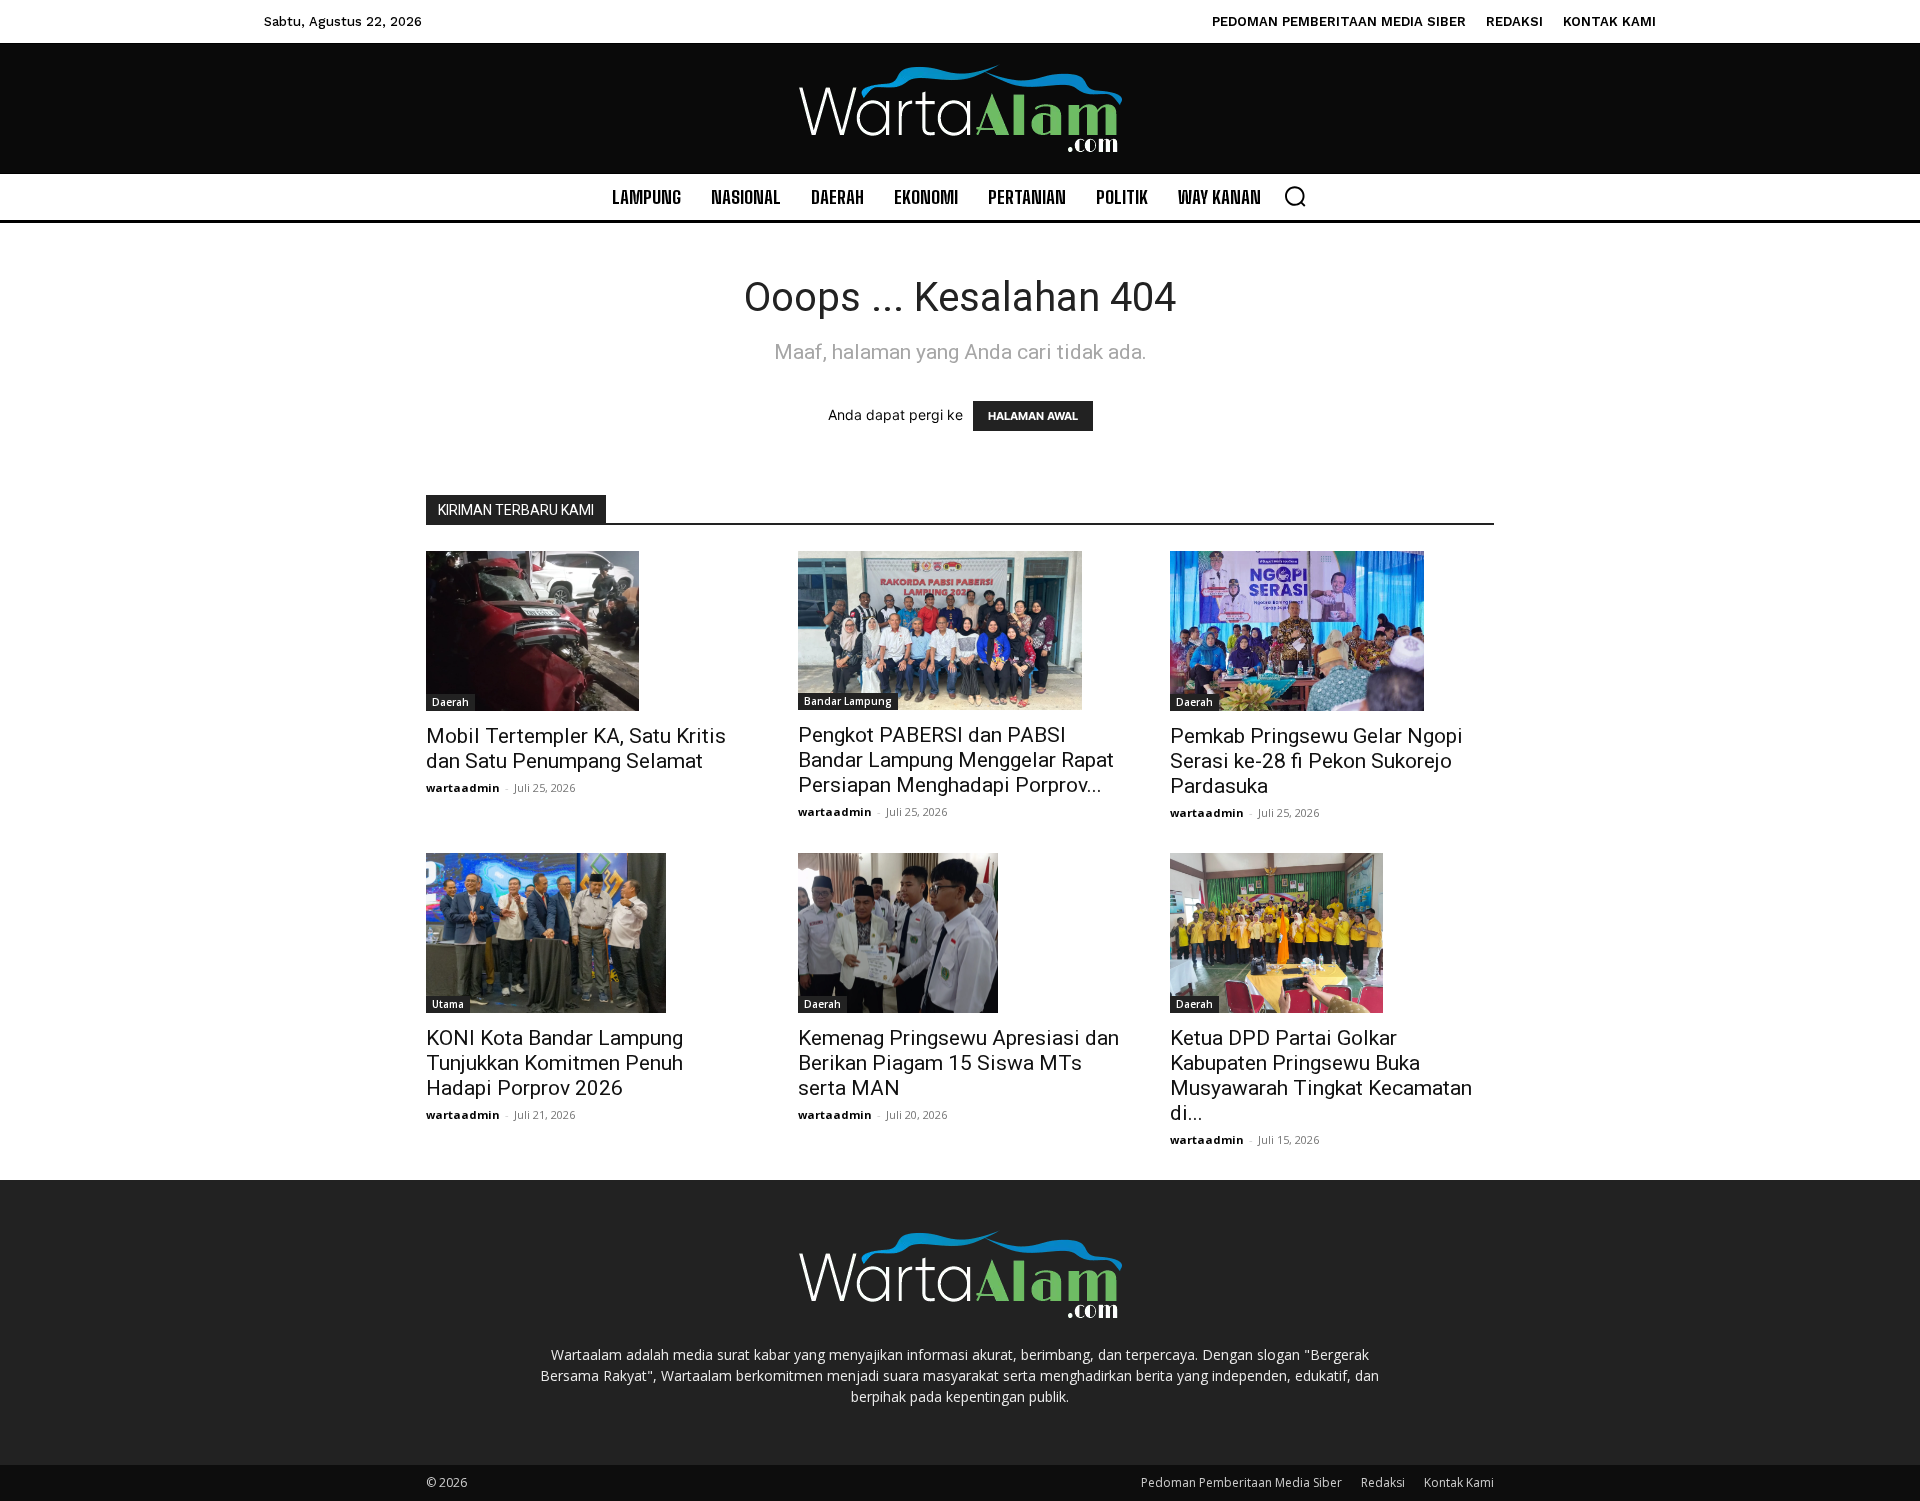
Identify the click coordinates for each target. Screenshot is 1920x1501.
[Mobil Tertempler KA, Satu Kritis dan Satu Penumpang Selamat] (588, 631)
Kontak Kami (1459, 1482)
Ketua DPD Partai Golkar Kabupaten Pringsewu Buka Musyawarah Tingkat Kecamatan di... (1321, 1075)
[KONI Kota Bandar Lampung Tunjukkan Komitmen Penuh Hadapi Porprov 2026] (588, 933)
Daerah (450, 702)
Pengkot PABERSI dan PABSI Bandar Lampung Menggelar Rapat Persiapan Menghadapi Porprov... (956, 760)
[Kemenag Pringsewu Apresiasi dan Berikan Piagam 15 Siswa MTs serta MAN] (960, 933)
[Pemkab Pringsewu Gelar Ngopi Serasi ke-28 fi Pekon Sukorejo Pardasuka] (1332, 631)
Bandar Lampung (848, 701)
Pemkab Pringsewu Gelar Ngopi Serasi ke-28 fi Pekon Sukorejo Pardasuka (1316, 761)
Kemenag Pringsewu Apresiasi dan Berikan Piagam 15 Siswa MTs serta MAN (958, 1063)
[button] (1295, 196)
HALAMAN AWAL (1033, 416)
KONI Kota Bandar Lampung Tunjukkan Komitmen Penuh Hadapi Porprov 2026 (554, 1063)
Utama (448, 1004)
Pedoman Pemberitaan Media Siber (1241, 1482)
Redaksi (1383, 1482)
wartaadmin (463, 787)
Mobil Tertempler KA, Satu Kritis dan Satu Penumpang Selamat (576, 748)
